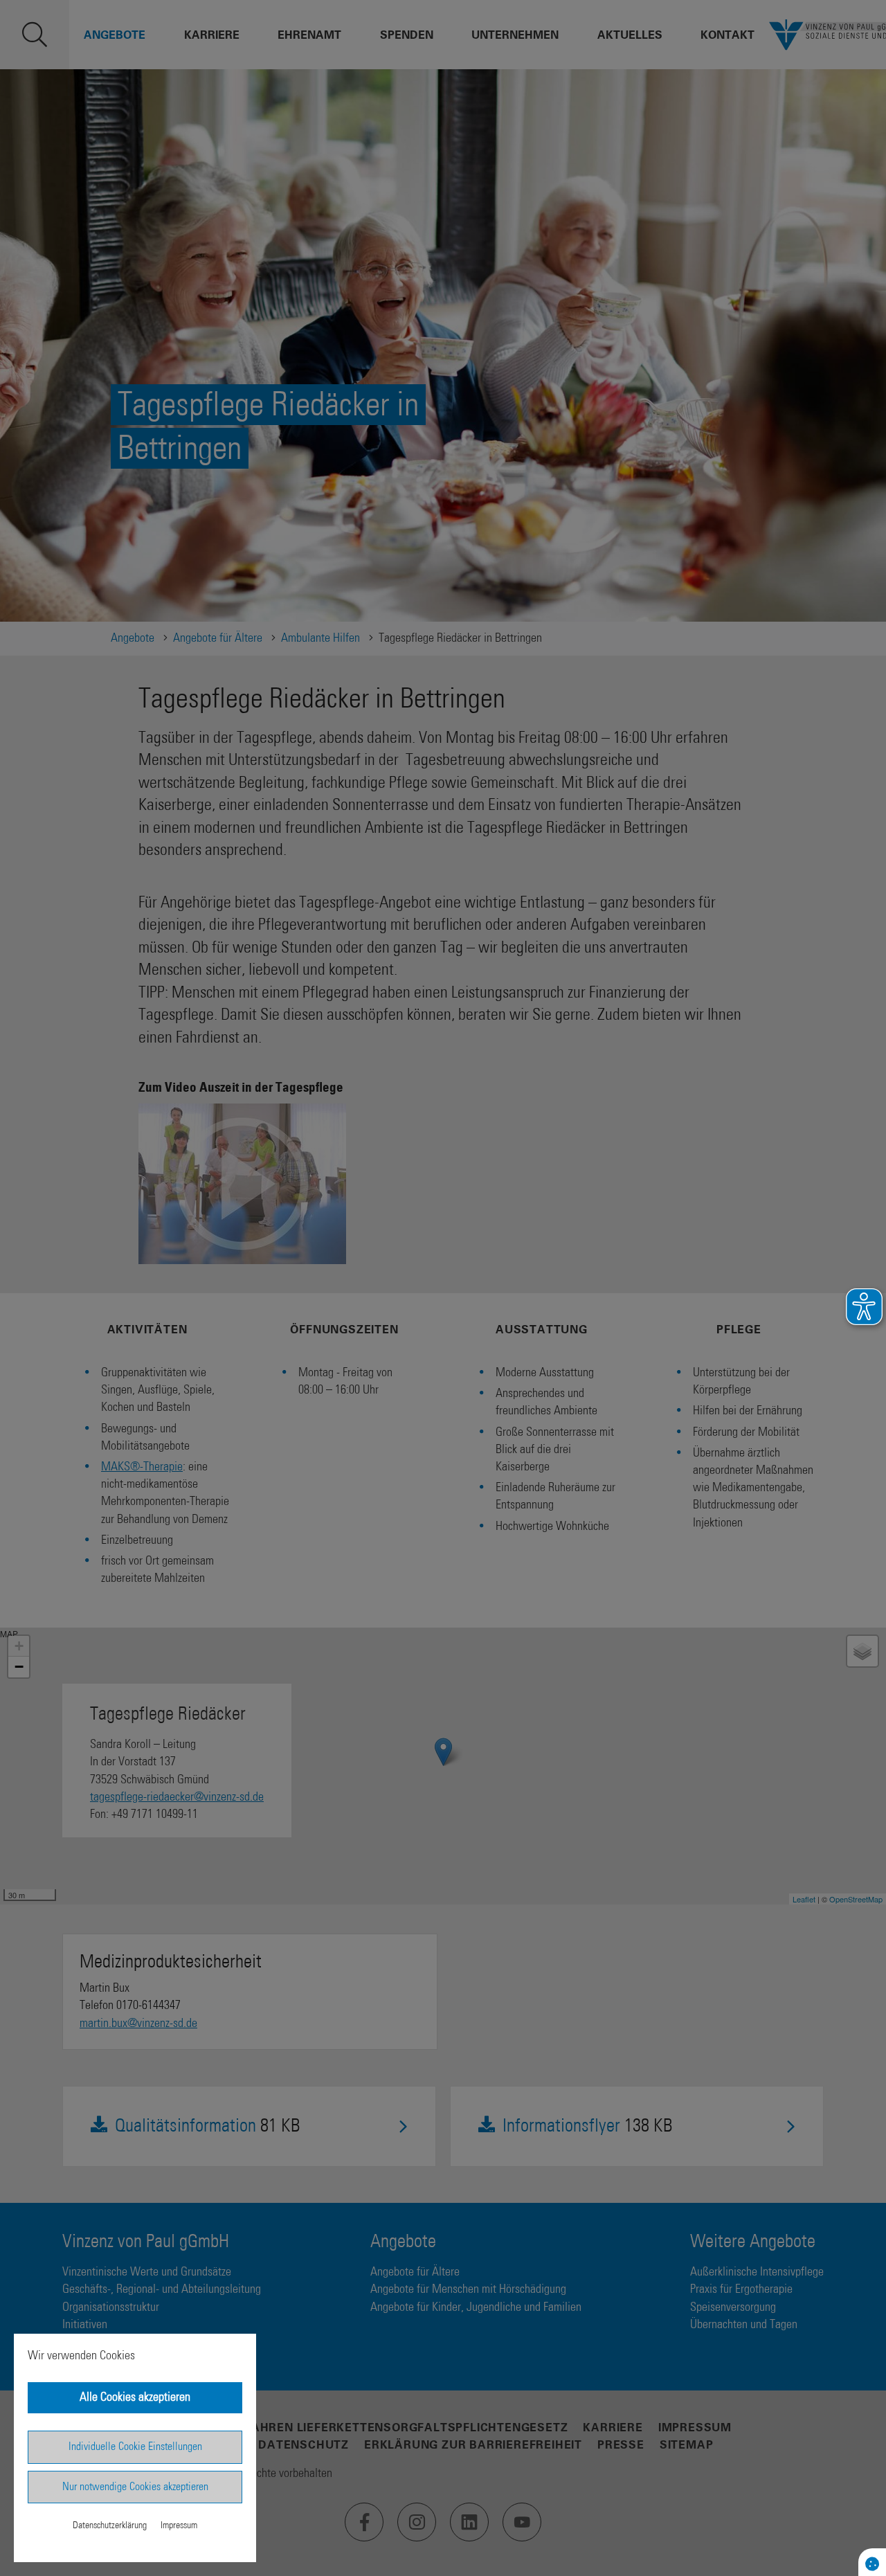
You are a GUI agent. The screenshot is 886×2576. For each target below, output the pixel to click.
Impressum (179, 2525)
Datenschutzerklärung (110, 2525)
